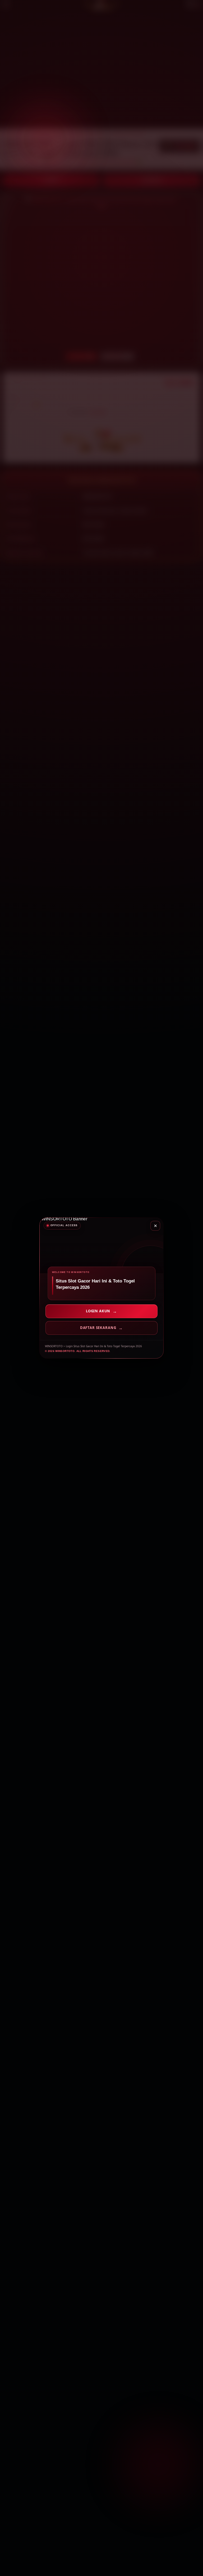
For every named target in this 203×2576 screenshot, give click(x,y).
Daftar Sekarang (98, 1328)
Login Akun (98, 1311)
